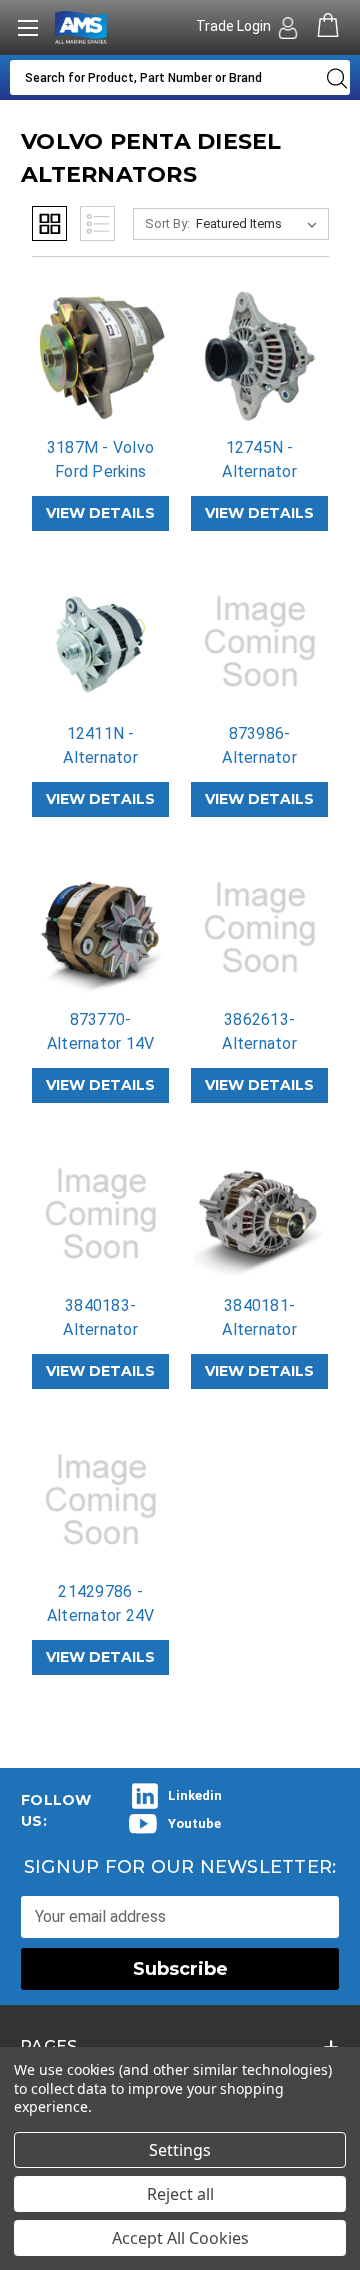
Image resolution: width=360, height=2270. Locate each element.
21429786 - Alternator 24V (101, 1603)
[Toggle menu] (27, 27)
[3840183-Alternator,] (101, 1214)
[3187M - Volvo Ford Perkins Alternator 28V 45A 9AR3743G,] (101, 356)
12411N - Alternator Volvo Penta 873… (101, 769)
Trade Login (235, 26)
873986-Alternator (259, 745)
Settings (180, 2150)
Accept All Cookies (180, 2238)
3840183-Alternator (100, 1317)
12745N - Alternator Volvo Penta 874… (260, 483)
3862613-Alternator (259, 1031)
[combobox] (163, 77)
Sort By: (167, 223)
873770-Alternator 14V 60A (101, 1043)
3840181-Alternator (259, 1317)
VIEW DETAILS (100, 513)
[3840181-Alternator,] (260, 1214)
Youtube (194, 1823)
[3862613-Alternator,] (260, 928)
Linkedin (195, 1795)
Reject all (180, 2194)
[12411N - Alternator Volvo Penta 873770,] (101, 642)
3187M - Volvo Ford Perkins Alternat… (100, 471)
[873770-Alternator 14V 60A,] (101, 928)
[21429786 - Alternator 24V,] (101, 1500)
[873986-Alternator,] (260, 642)
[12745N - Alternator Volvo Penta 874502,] (260, 356)
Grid (49, 223)
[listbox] (260, 224)
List (97, 223)
